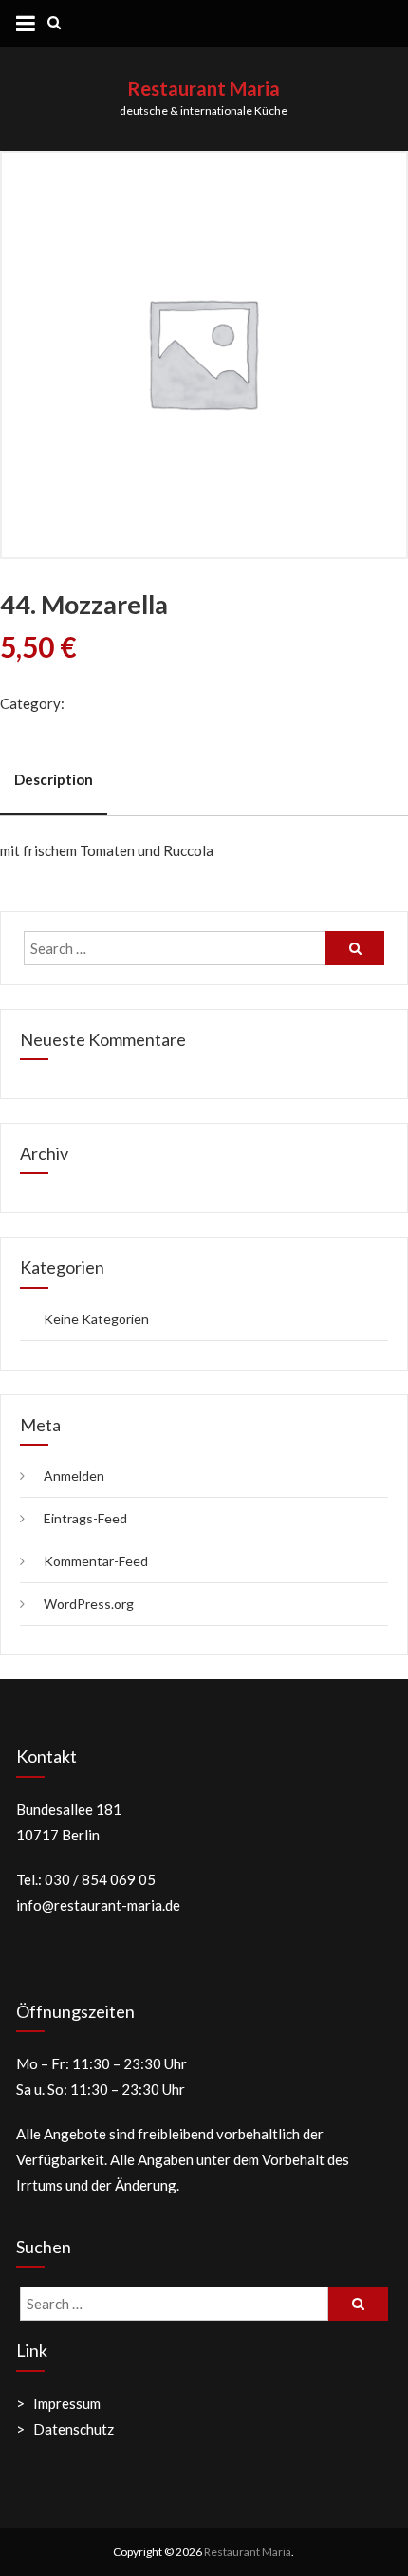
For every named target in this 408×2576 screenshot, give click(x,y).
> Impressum (58, 2403)
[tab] (54, 780)
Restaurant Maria (204, 88)
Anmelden (74, 1475)
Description (54, 779)
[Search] (355, 948)
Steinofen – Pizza (122, 703)
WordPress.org (89, 1604)
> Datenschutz (65, 2429)
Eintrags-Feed (85, 1518)
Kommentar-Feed (96, 1561)
